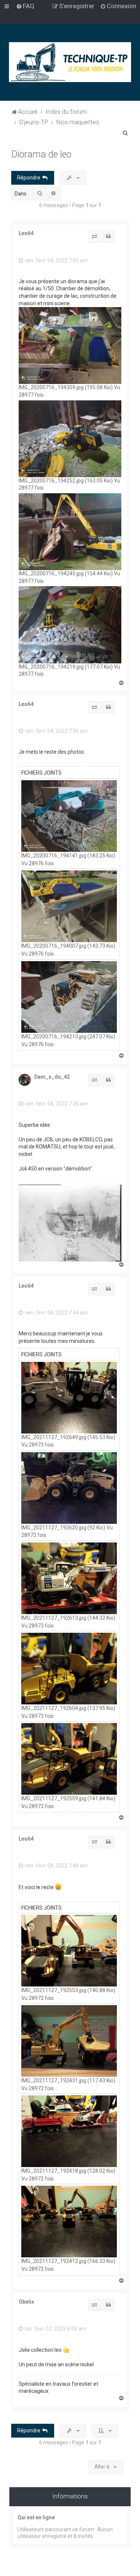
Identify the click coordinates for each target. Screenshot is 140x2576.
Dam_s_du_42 (52, 1077)
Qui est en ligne (36, 2517)
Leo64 (26, 233)
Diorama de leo (41, 154)
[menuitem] (25, 6)
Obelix (26, 2302)
